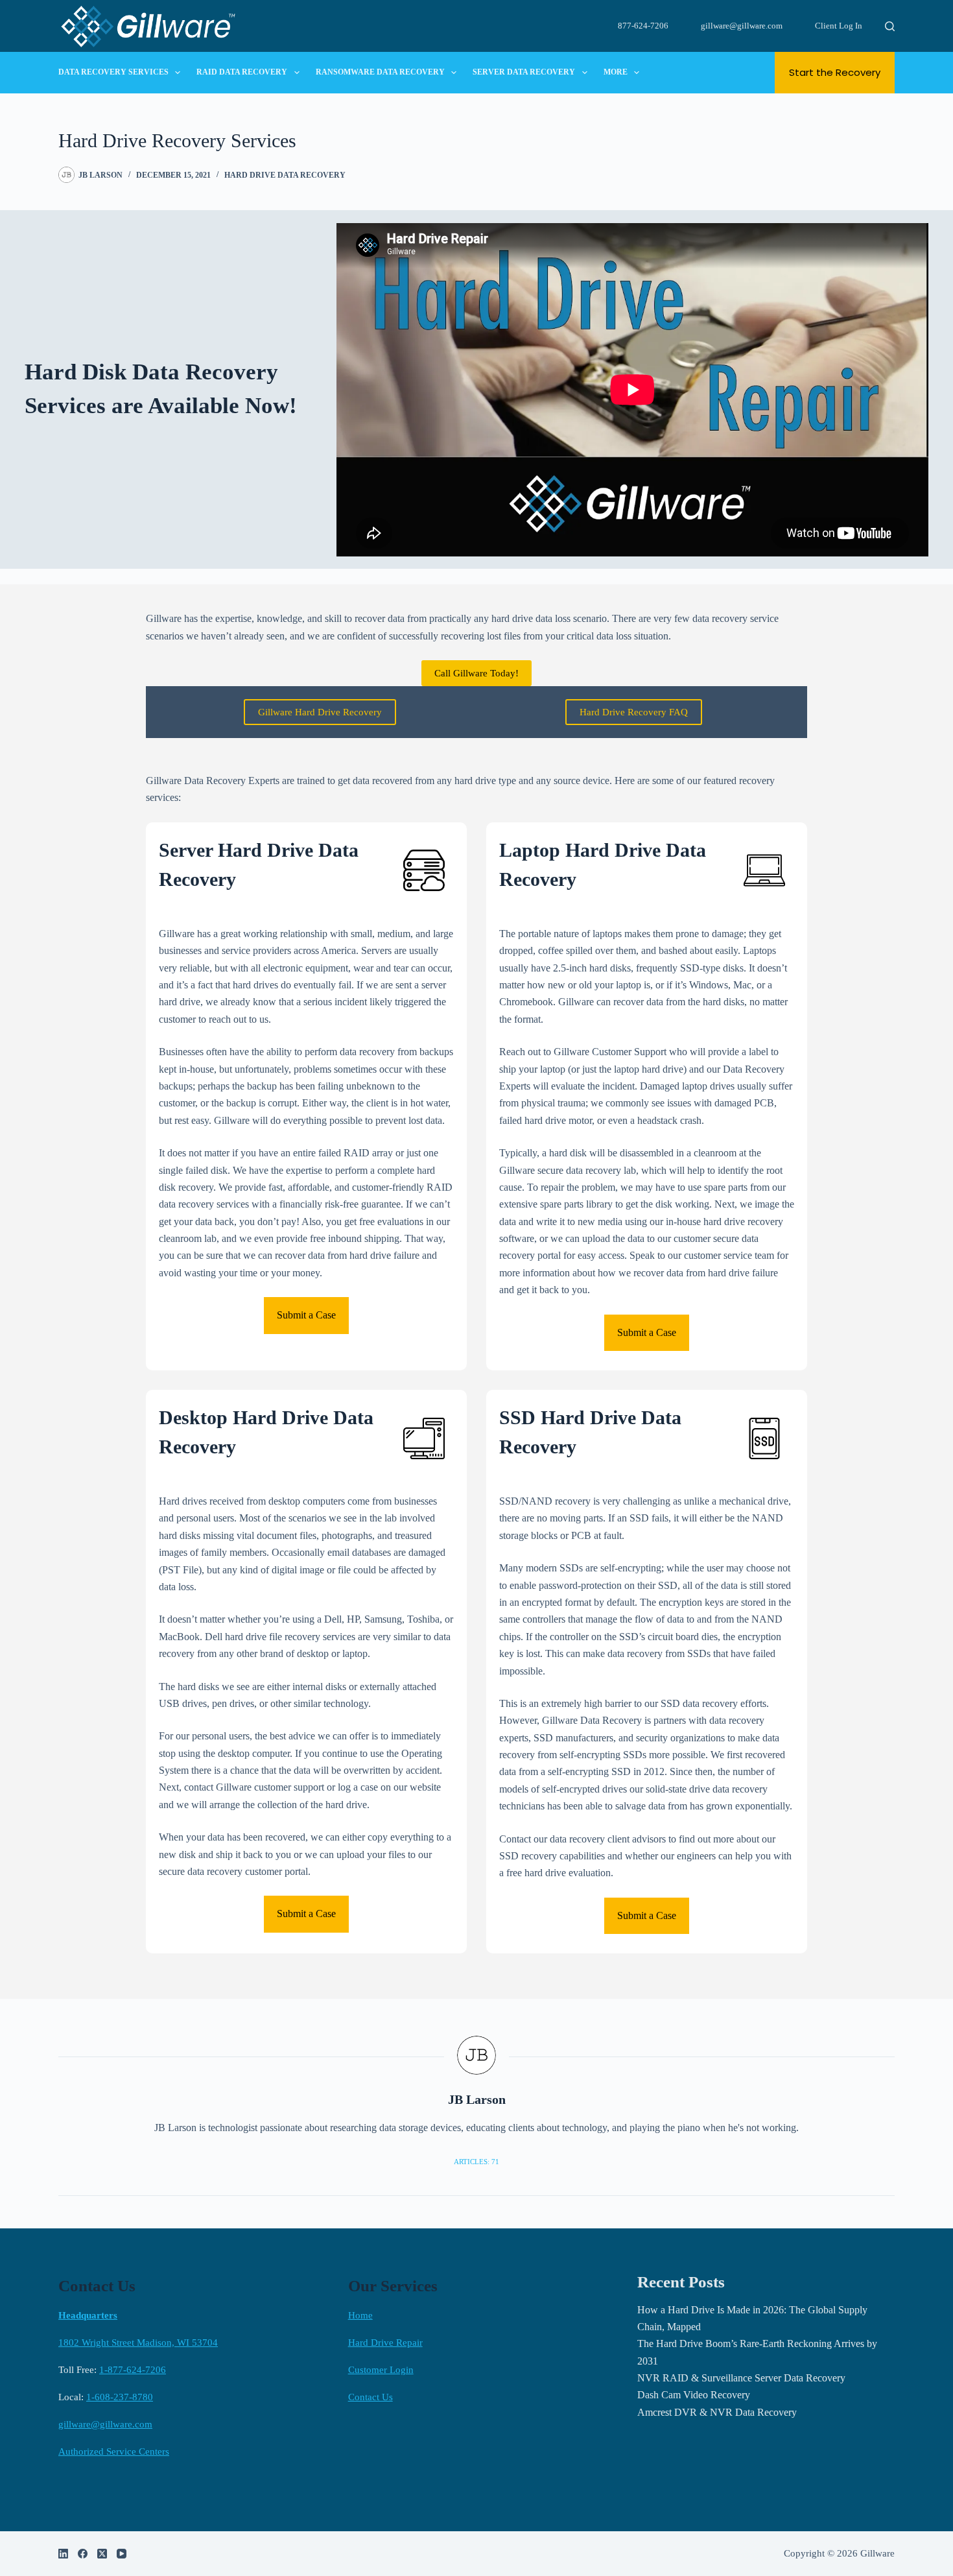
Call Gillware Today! (476, 673)
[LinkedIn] (63, 2554)
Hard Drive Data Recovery (285, 175)
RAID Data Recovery (242, 72)
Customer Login (381, 2370)
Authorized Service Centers (114, 2451)
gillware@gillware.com (742, 26)
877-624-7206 (643, 26)
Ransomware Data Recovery (380, 72)
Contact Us (371, 2397)
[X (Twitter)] (102, 2554)
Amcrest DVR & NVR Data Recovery (717, 2412)
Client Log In (839, 26)
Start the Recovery (835, 72)
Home (360, 2315)
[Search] (890, 26)
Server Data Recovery (524, 72)
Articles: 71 (476, 2162)
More (616, 72)
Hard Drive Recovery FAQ (634, 712)
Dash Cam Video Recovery (694, 2395)
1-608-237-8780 (120, 2397)
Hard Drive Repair (385, 2343)
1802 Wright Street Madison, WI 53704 (138, 2343)
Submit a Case (306, 1315)
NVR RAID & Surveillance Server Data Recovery (741, 2378)
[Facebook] (83, 2554)
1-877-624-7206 (133, 2370)
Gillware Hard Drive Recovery (320, 712)
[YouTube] (122, 2554)
